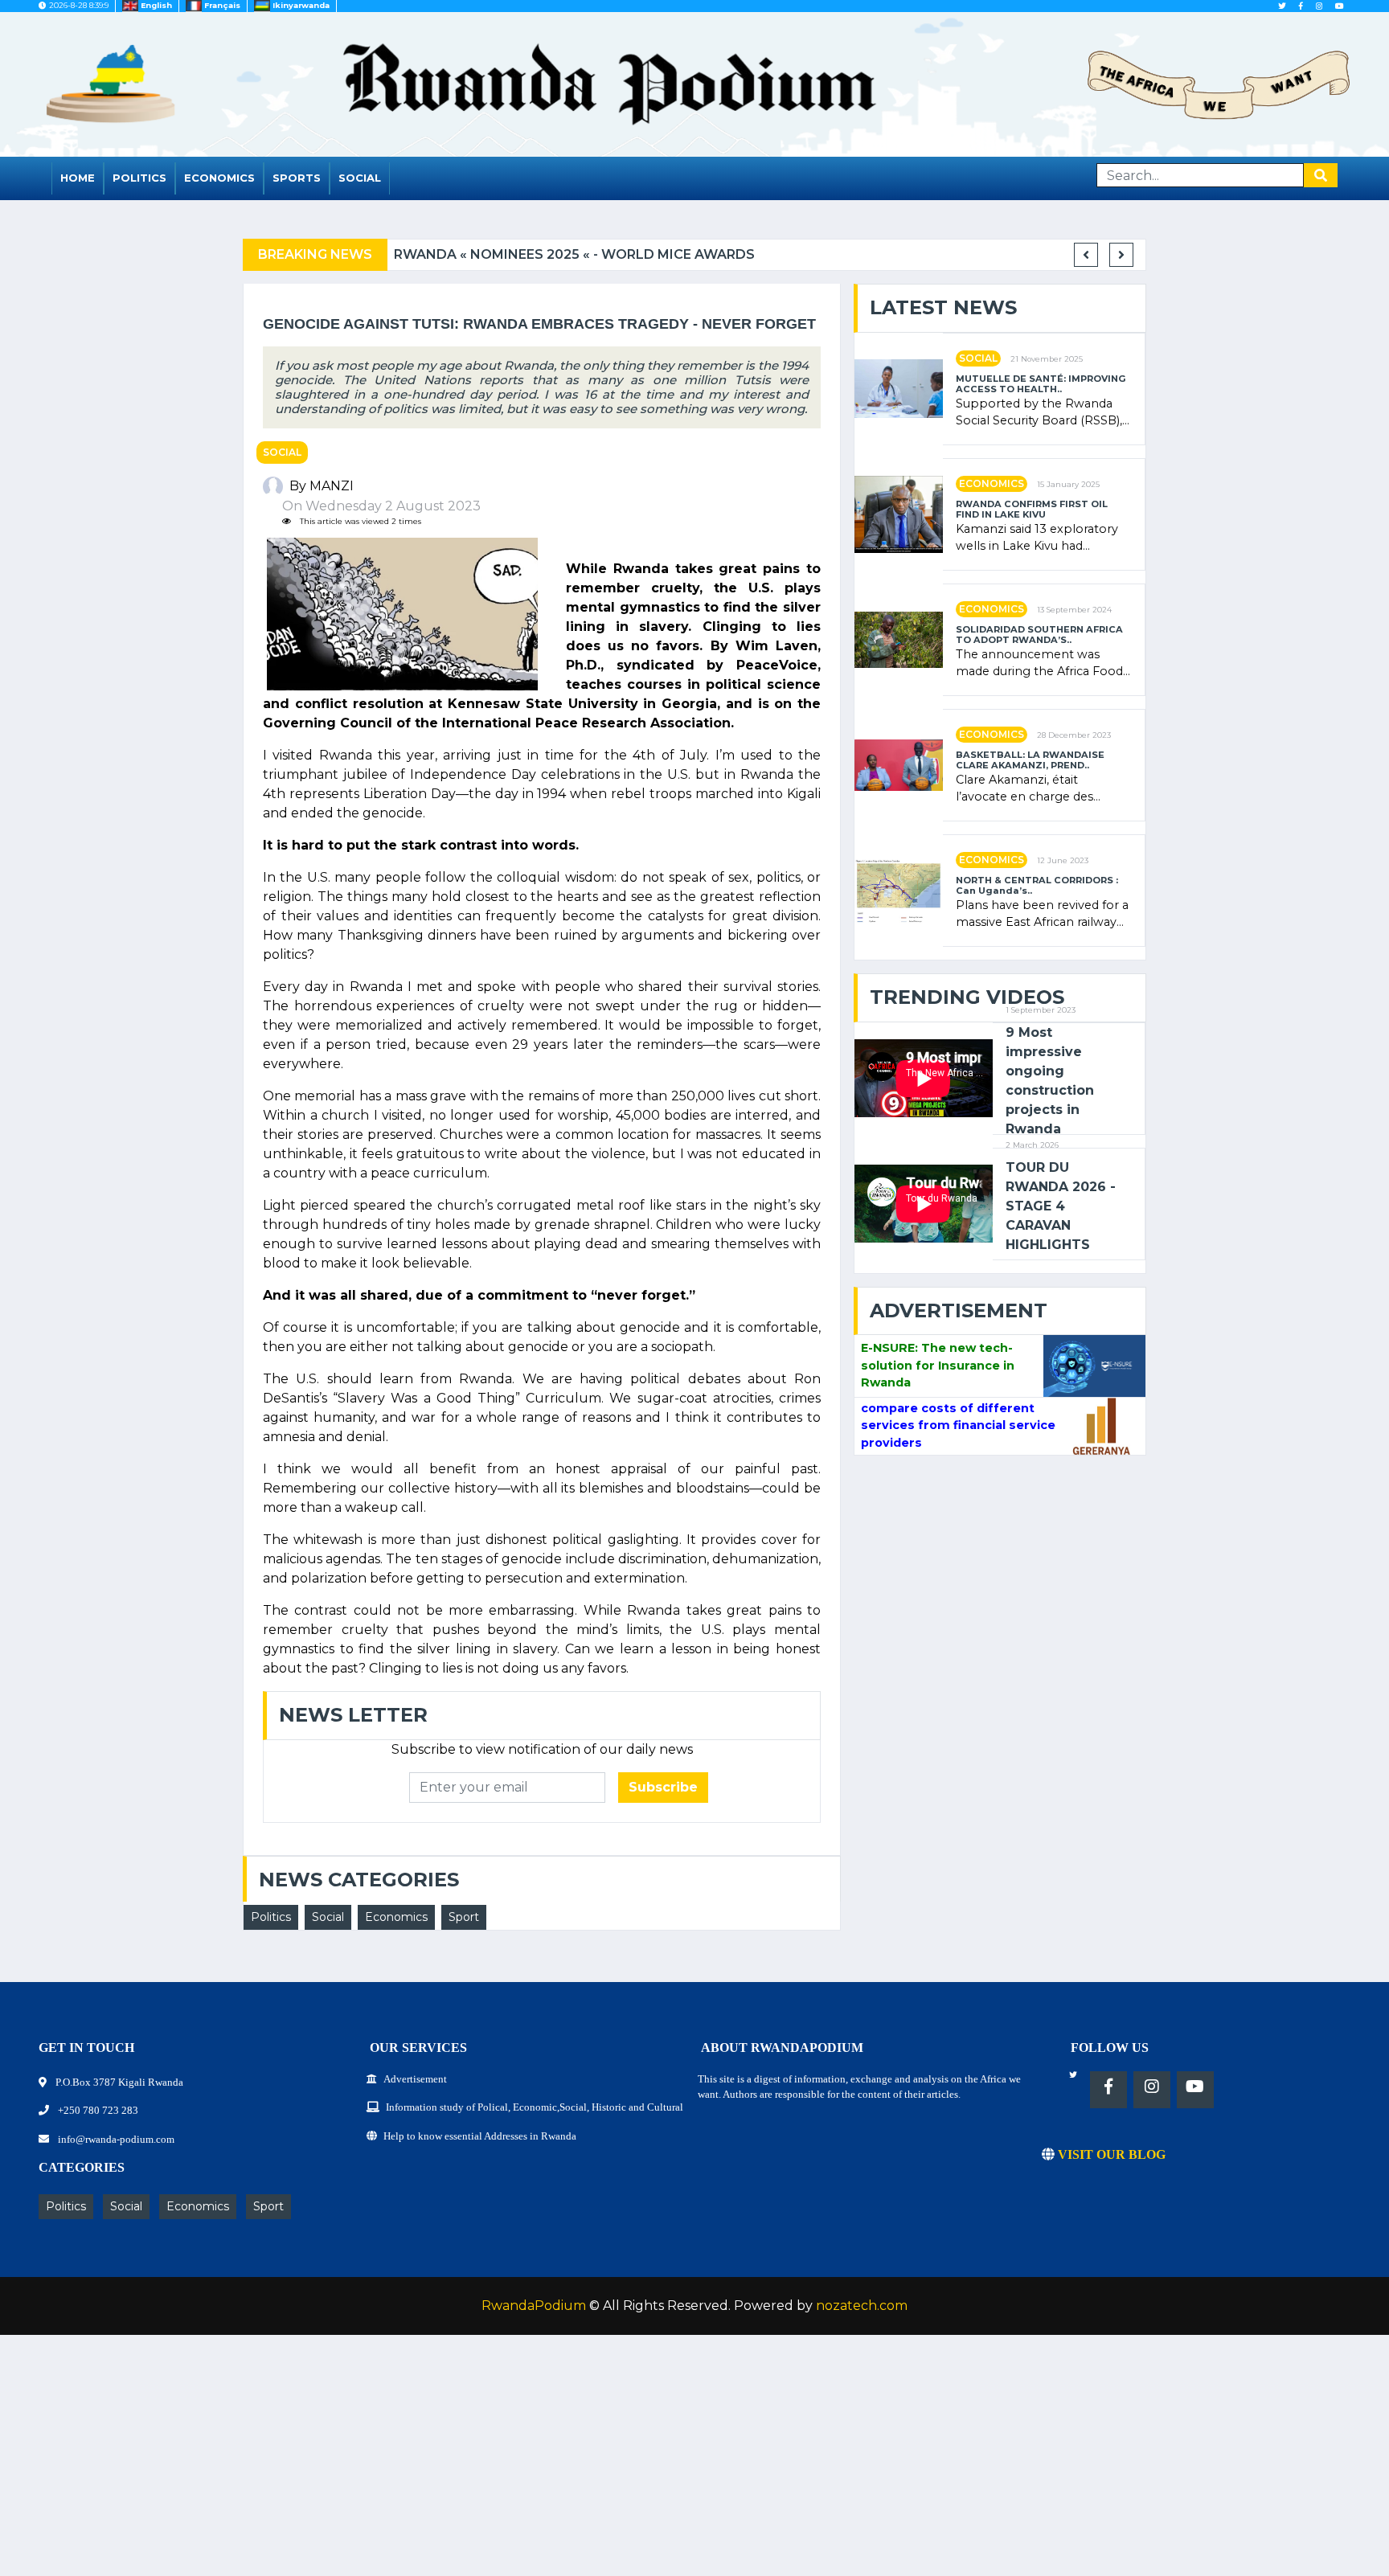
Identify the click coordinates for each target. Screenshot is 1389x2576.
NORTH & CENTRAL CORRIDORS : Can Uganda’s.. (1037, 886)
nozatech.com (862, 2306)
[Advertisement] (482, 2463)
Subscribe (663, 1787)
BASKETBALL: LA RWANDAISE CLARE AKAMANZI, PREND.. (1030, 760)
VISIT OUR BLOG (1110, 2154)
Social (360, 178)
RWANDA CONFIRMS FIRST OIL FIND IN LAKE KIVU (1032, 510)
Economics (219, 178)
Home (78, 178)
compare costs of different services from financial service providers (958, 1425)
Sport (464, 1917)
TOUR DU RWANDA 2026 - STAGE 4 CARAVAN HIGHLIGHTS (1061, 1206)
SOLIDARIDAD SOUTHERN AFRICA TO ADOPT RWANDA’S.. (1039, 635)
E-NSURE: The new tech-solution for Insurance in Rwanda (938, 1365)
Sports (297, 178)
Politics (139, 178)
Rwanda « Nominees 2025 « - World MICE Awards (574, 254)
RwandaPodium (534, 2306)
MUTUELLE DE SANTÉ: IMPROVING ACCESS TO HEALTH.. (1041, 384)
